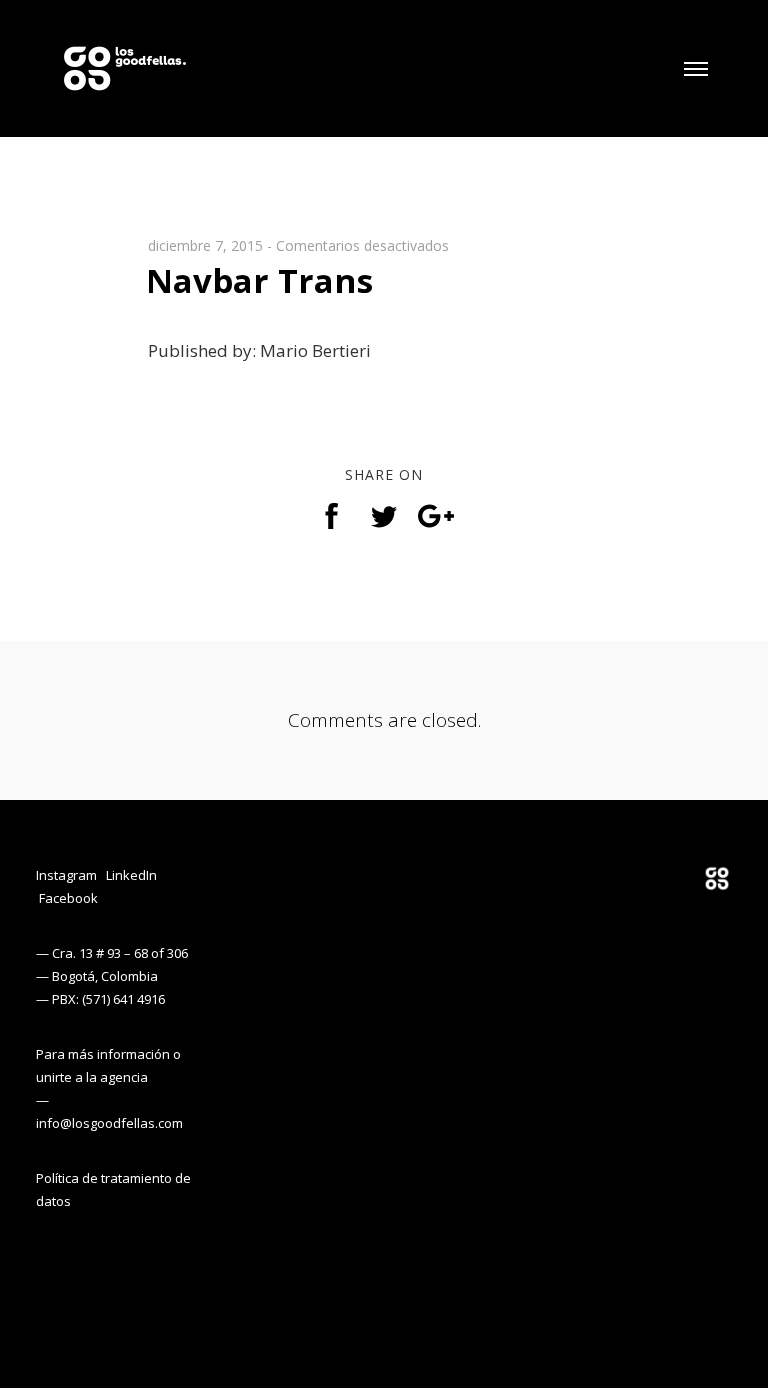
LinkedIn (131, 875)
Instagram (66, 875)
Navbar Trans (259, 280)
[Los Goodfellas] (125, 56)
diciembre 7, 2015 (205, 245)
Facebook (68, 898)
